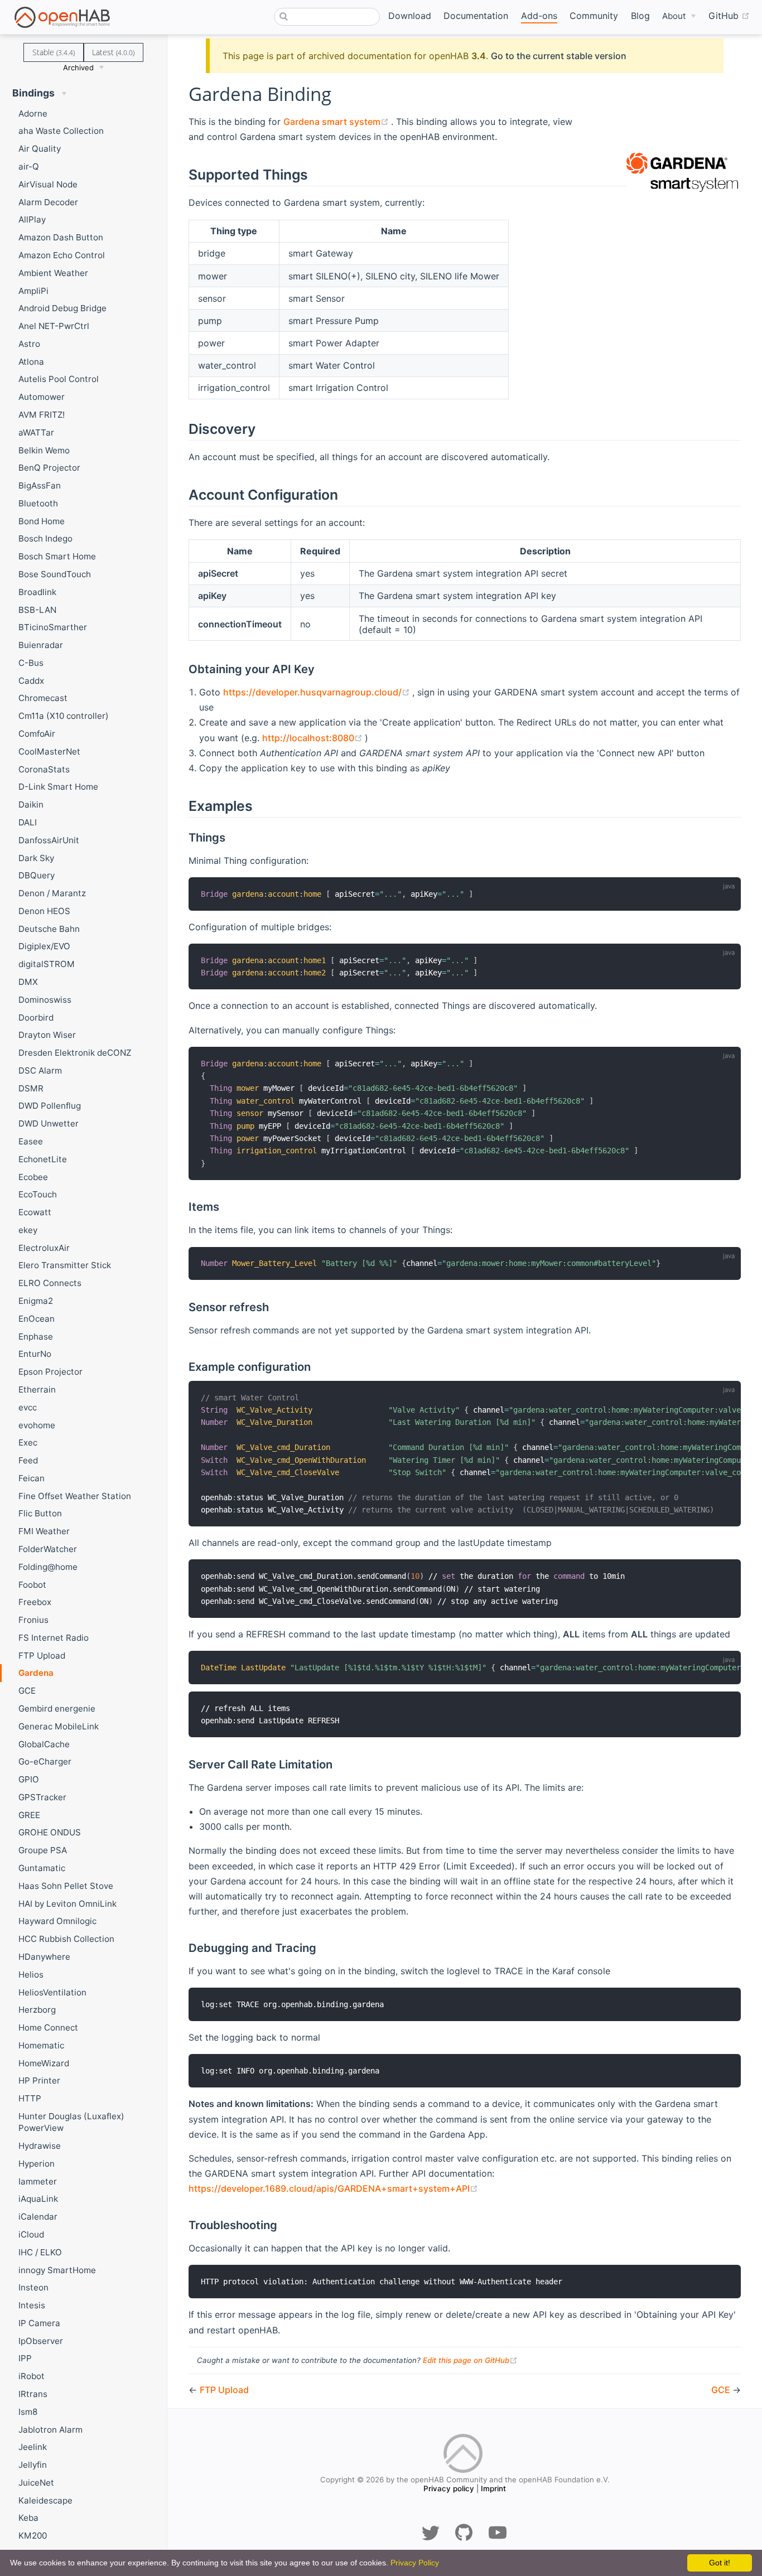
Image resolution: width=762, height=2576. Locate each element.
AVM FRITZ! (42, 415)
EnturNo (35, 1354)
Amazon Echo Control (62, 255)
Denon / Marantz (52, 893)
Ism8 (28, 2412)
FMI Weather (44, 1531)
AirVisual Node (48, 184)
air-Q (29, 166)
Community (594, 16)
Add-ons (539, 16)
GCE (27, 1691)
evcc (28, 1407)
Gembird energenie (57, 1709)
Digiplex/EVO (44, 946)
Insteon (33, 2287)
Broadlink (37, 592)
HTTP (30, 2098)
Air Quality (40, 149)
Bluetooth (38, 503)
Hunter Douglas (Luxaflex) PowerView (71, 2122)
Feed (28, 1460)
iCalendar (38, 2217)
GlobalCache (44, 1744)
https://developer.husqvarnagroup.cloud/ (318, 692)
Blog (640, 16)
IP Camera (39, 2323)
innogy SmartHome (57, 2270)
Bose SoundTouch (55, 574)
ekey (28, 1230)
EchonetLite (43, 1159)
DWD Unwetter (49, 1123)
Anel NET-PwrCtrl (54, 326)
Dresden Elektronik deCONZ (75, 1053)
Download (410, 16)
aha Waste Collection (61, 131)
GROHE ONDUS (50, 1832)
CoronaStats (44, 769)
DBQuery (37, 875)
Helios (31, 1975)
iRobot (32, 2376)
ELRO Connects (50, 1283)
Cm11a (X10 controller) (64, 716)
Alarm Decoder (48, 202)
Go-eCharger (45, 1761)
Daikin (31, 804)
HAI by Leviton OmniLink (67, 1904)
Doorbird (36, 1018)
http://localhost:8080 (314, 738)
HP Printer (39, 2080)
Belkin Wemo (44, 450)
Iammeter (38, 2181)
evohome (37, 1425)
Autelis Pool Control (59, 379)
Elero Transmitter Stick (65, 1265)
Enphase (36, 1337)
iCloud (31, 2234)
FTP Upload (42, 1656)
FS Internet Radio (54, 1638)
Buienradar (41, 645)
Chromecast (43, 698)
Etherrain (37, 1390)
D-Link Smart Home (58, 787)
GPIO (29, 1779)
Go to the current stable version (559, 56)
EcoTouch (38, 1194)
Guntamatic (42, 1868)
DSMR (31, 1088)
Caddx (31, 681)
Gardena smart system (337, 122)
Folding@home (48, 1567)
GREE (29, 1815)
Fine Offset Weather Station (75, 1496)
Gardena (36, 1673)
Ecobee (33, 1177)
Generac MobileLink (59, 1726)
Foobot (32, 1585)
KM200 (33, 2536)
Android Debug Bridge (62, 308)
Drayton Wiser (47, 1035)
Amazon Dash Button (61, 237)
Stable (54, 52)
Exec (28, 1442)
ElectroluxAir (44, 1248)
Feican (32, 1478)
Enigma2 (36, 1301)
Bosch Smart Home (57, 556)
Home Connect (48, 2028)
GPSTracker (42, 1797)
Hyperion (37, 2164)
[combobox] (327, 17)
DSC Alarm (40, 1070)
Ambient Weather (53, 273)
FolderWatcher (48, 1549)
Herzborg (37, 2010)
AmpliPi (33, 291)
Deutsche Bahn (49, 929)
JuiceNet (36, 2483)
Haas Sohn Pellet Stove (66, 1886)
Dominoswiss (45, 1000)
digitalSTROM (47, 964)
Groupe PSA (43, 1850)
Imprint (493, 2488)
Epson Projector (50, 1372)
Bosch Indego (45, 538)
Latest (113, 52)
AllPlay (32, 219)
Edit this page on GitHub (470, 2360)
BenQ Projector (49, 468)
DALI (28, 822)
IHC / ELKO (40, 2252)
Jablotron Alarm (50, 2430)
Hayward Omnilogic (57, 1921)
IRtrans (33, 2394)
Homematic (41, 2045)
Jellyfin (33, 2465)
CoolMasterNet (49, 751)
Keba (28, 2518)
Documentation (476, 16)
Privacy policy (449, 2488)
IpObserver (41, 2341)
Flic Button (40, 1513)
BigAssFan (40, 485)
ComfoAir (37, 734)
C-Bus (31, 663)
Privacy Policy (415, 2563)
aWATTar (36, 432)
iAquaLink (38, 2199)
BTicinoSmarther (53, 627)
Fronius (33, 1620)
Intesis (32, 2305)
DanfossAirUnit (49, 840)
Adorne (33, 113)
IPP (25, 2358)
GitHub (729, 15)
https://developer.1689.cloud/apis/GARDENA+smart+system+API (333, 2188)
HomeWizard (44, 2063)
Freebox (35, 1602)
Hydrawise (40, 2146)
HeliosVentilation (52, 1992)
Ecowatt (35, 1212)
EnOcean (37, 1319)
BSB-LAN (37, 610)
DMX (28, 982)
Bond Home (42, 521)
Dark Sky (36, 858)
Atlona (31, 362)
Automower (42, 397)
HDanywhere (44, 1957)
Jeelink (33, 2447)
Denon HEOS (44, 911)
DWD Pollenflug (50, 1106)
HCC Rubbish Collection (66, 1939)
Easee (31, 1141)
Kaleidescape (45, 2500)
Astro (29, 344)
